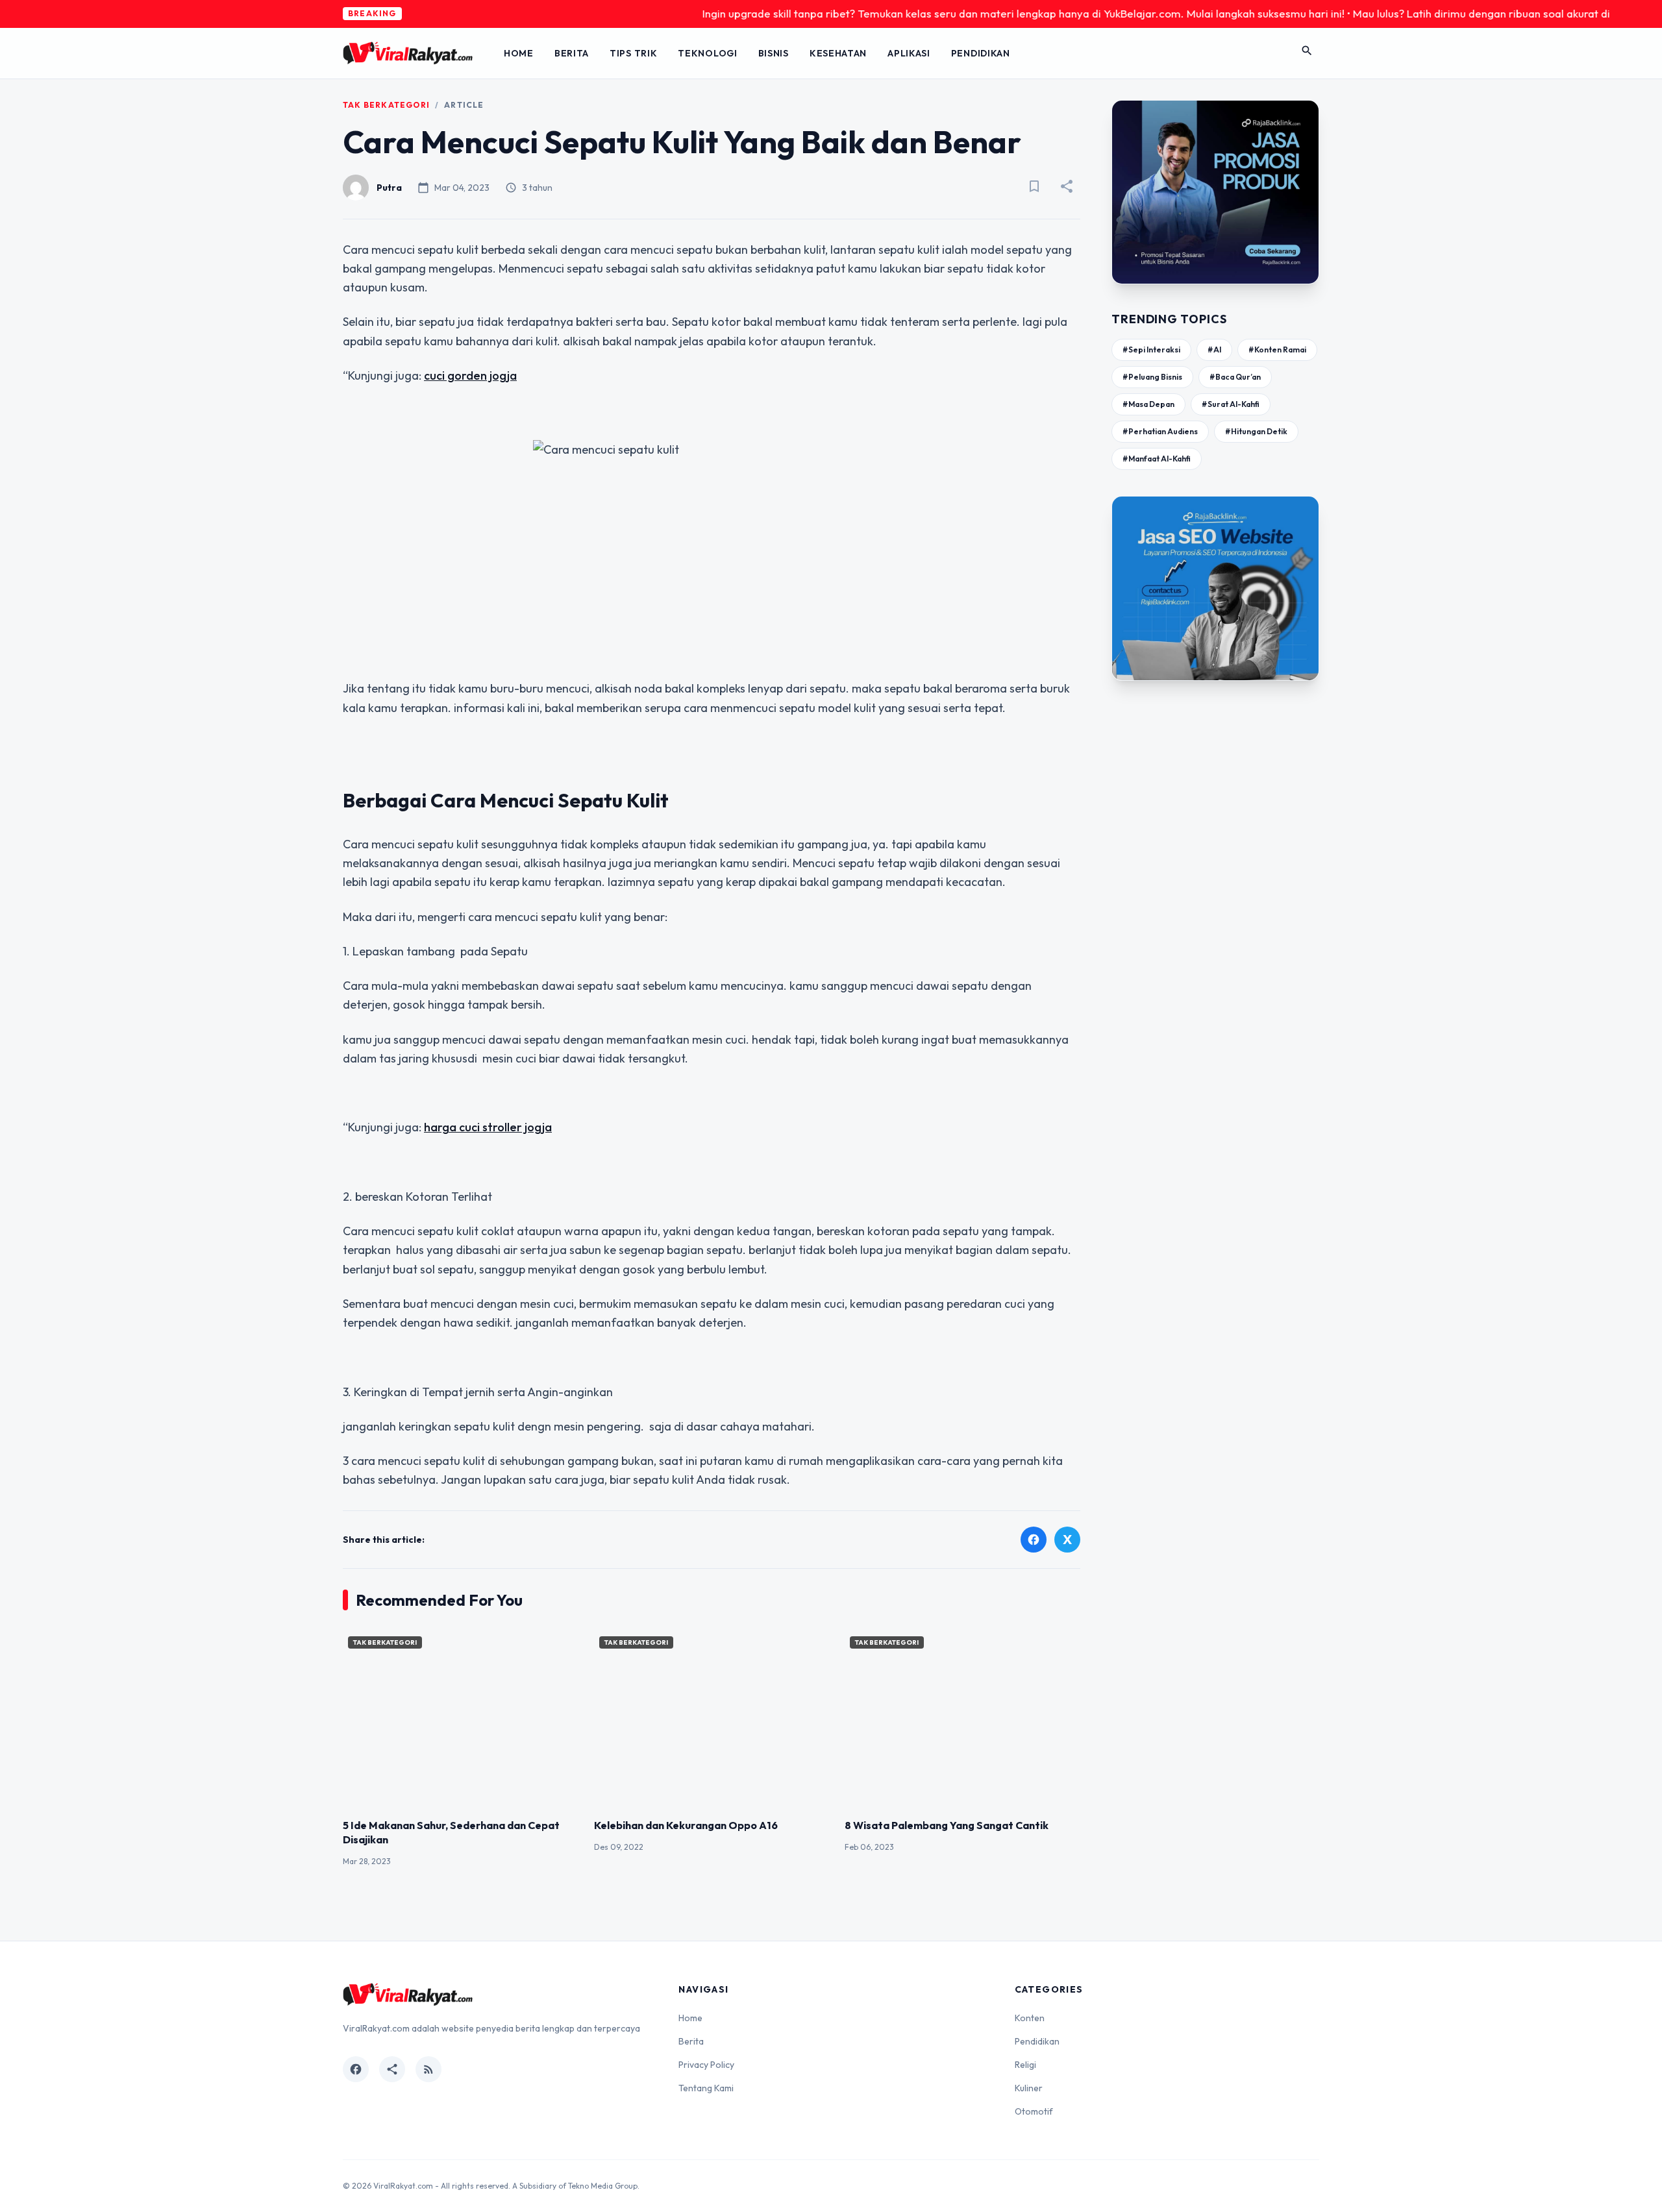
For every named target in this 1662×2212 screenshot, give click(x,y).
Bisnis (774, 53)
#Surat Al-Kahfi (1231, 404)
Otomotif (1034, 2111)
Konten (1030, 2018)
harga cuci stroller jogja (488, 1127)
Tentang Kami (706, 2088)
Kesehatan (838, 53)
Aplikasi (909, 53)
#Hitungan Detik (1256, 431)
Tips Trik (633, 53)
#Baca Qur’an (1235, 377)
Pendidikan (981, 53)
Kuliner (1029, 2088)
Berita (572, 53)
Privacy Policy (706, 2065)
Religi (1025, 2065)
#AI (1214, 350)
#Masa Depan (1148, 404)
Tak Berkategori (386, 105)
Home (519, 53)
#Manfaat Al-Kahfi (1157, 459)
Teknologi (707, 53)
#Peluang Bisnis (1152, 377)
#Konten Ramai (1277, 350)
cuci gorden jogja (470, 375)
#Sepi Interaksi (1151, 350)
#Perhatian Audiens (1160, 431)
